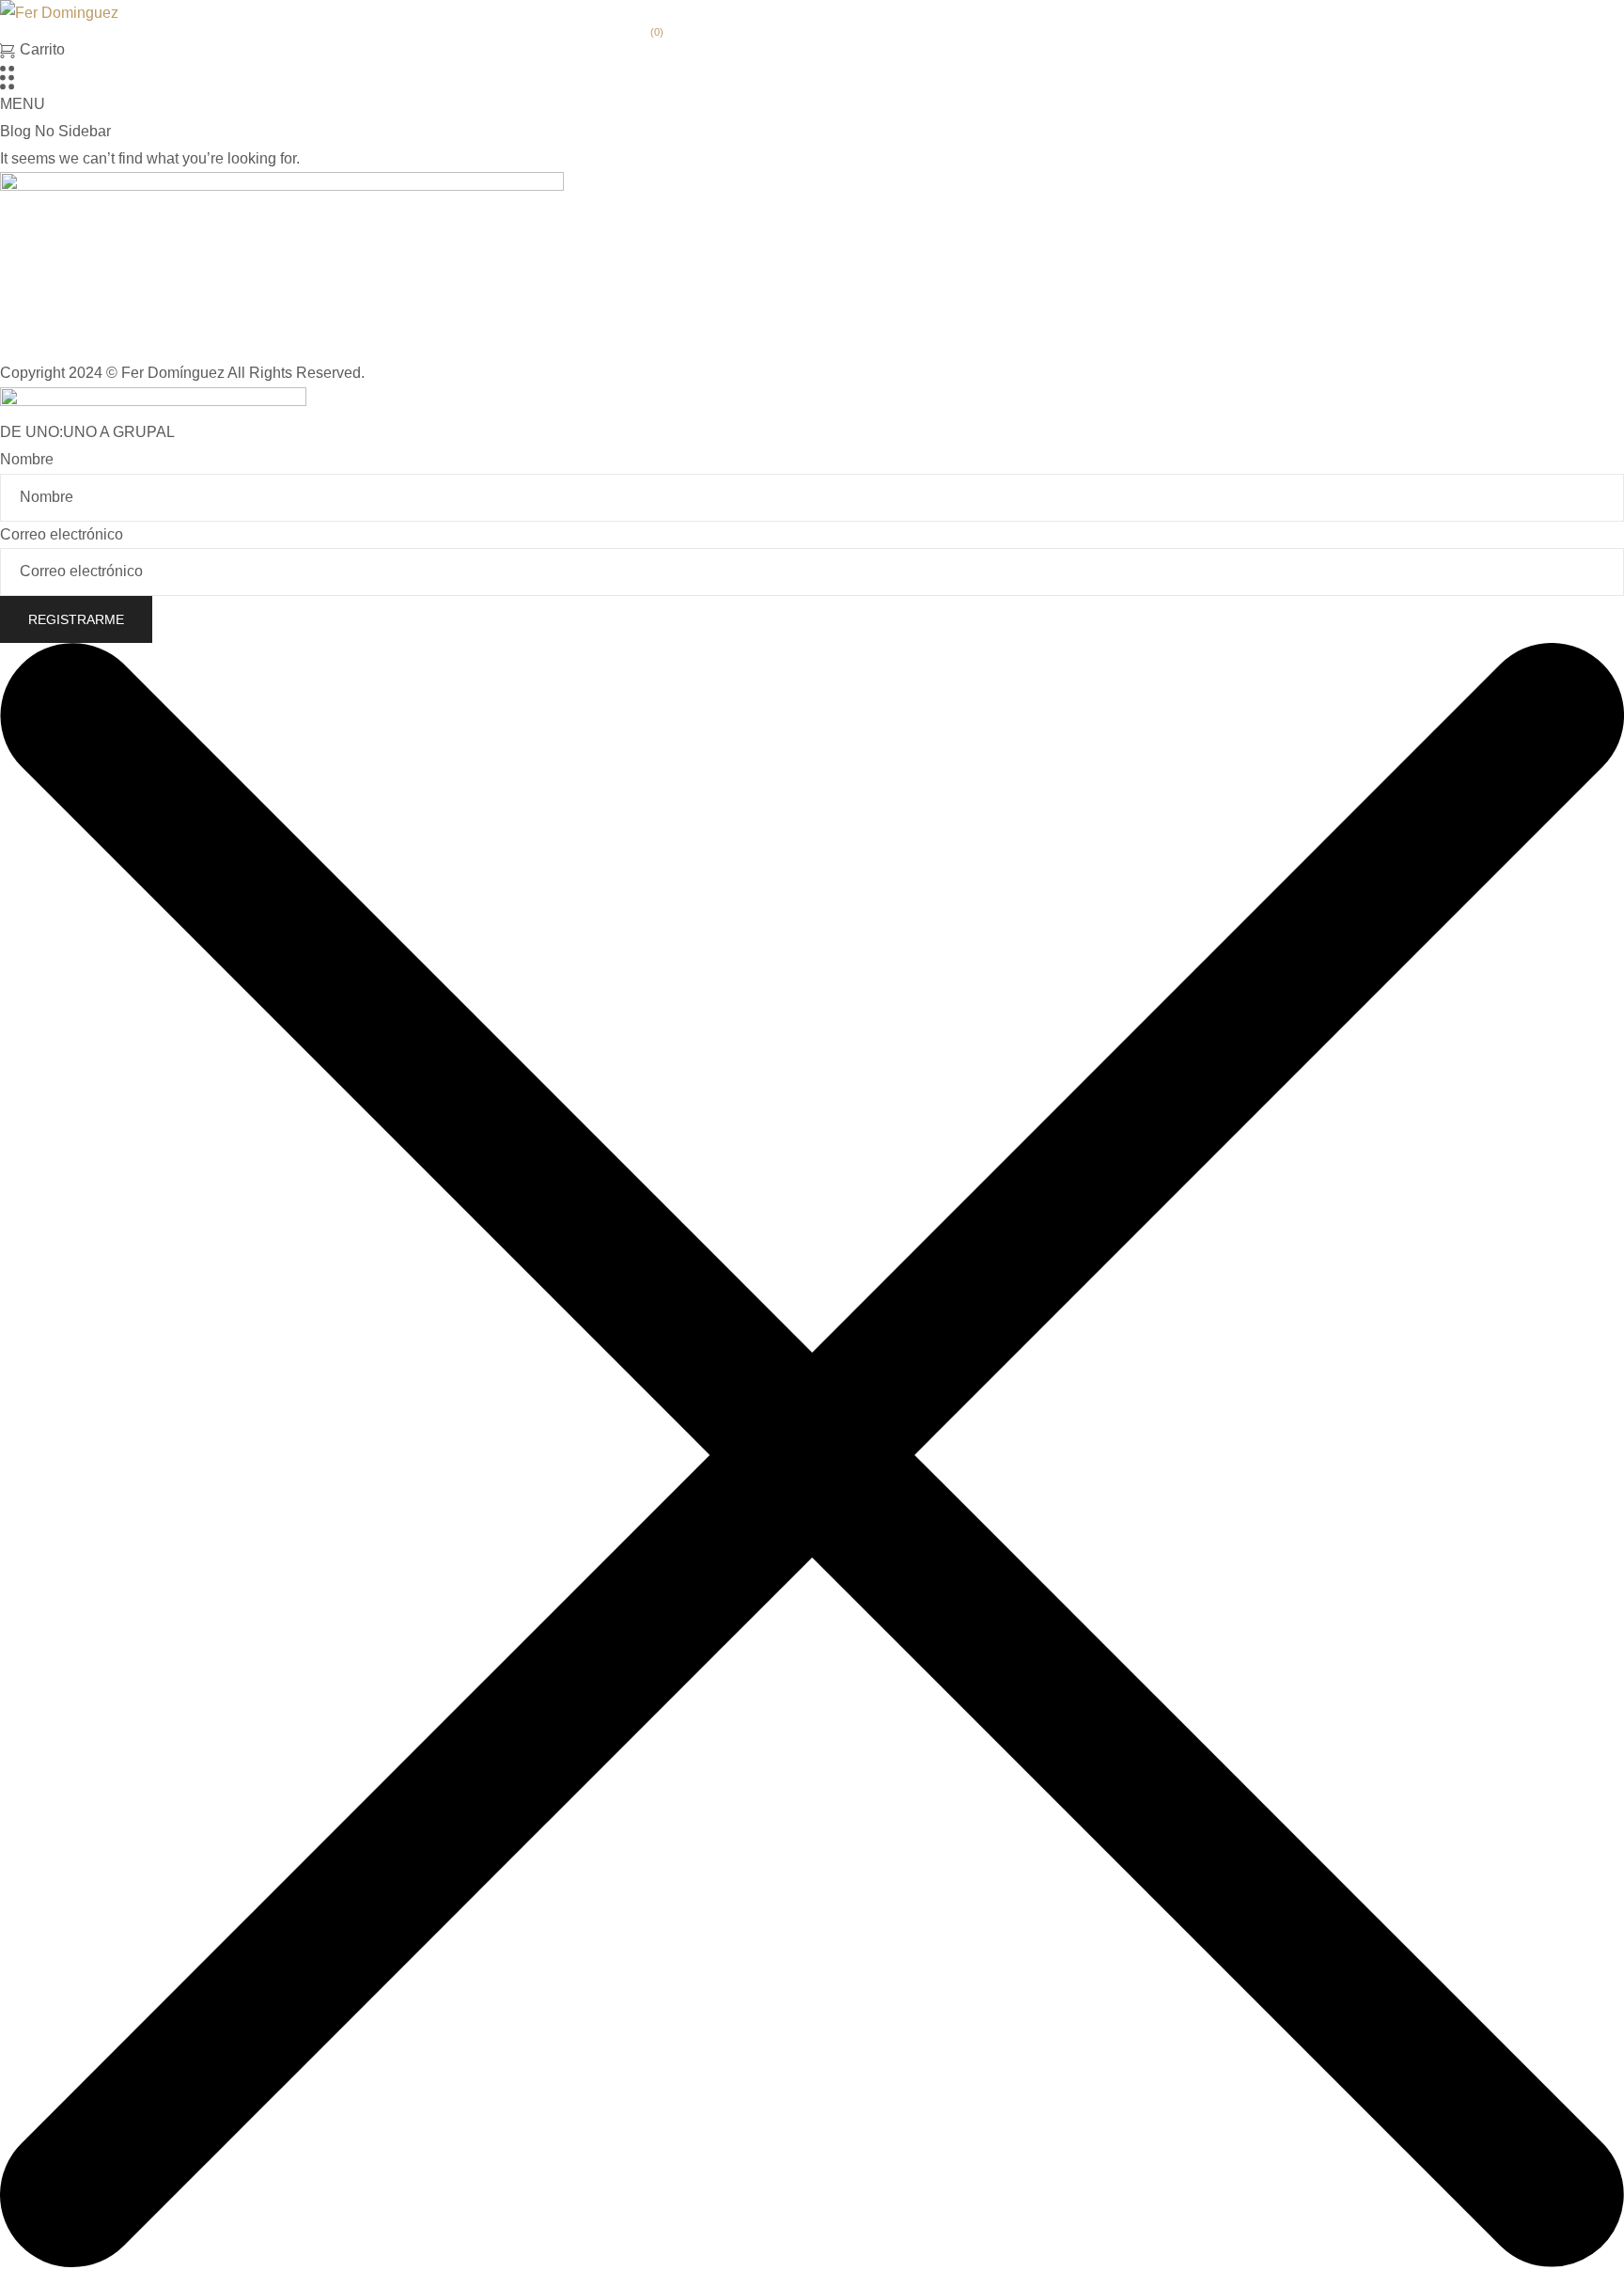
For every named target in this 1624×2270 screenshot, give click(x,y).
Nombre (27, 459)
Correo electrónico (62, 534)
